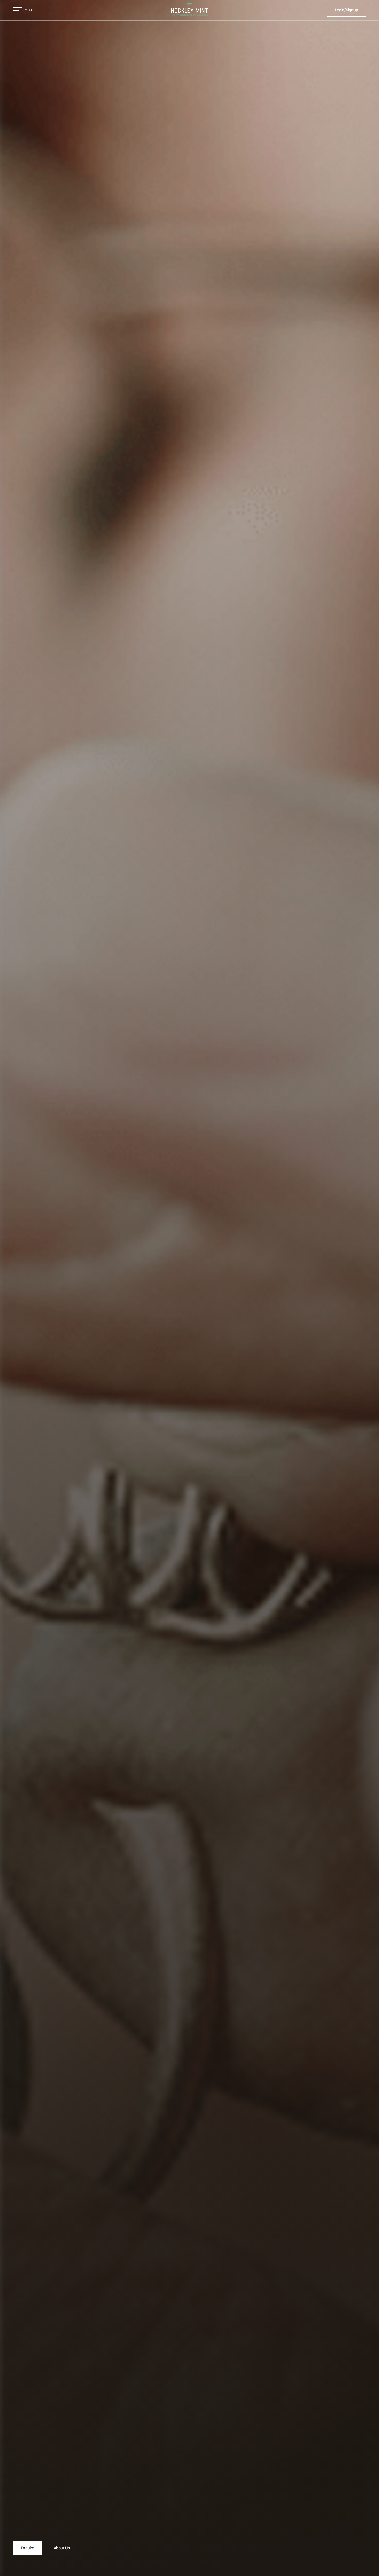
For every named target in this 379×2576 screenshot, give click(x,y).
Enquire (27, 2548)
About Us (62, 2548)
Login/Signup (347, 10)
